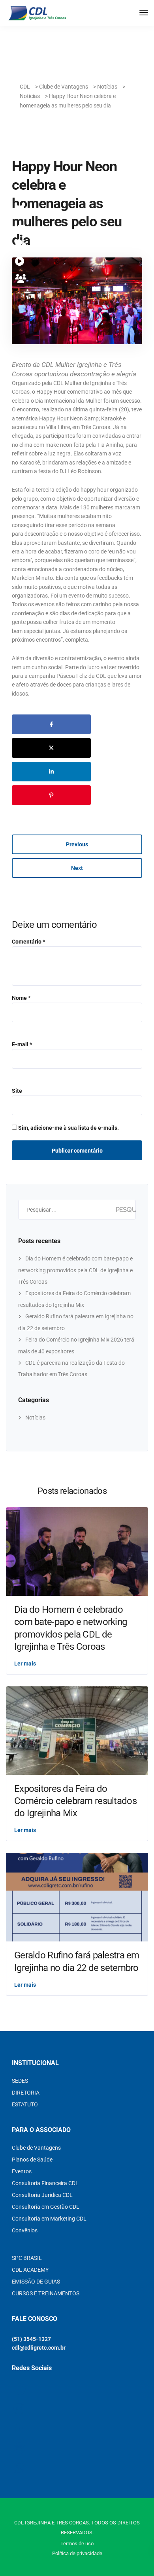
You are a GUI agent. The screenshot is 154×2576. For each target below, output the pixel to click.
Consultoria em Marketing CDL (49, 2219)
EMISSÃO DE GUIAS (36, 2282)
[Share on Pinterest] (51, 795)
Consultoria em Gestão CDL (46, 2207)
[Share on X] (51, 748)
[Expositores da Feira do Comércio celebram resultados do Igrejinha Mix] (77, 1730)
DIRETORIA (26, 2093)
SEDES (20, 2081)
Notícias (35, 1418)
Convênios (25, 2230)
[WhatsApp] (21, 244)
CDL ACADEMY (30, 2270)
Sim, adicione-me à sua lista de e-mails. (68, 1128)
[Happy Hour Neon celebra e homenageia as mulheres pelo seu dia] (77, 304)
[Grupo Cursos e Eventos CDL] (21, 279)
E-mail (22, 1044)
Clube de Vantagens (36, 2148)
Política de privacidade (77, 2553)
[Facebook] (21, 227)
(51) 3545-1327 (31, 2339)
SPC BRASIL (27, 2258)
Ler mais (25, 1664)
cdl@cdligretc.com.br (39, 2348)
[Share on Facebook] (51, 724)
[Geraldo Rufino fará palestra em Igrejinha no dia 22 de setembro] (77, 1897)
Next (77, 868)
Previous (77, 844)
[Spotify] (21, 262)
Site (17, 1091)
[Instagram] (21, 210)
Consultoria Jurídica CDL (42, 2195)
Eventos (22, 2171)
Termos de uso (77, 2544)
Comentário (28, 942)
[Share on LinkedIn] (51, 772)
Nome (21, 998)
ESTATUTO (25, 2104)
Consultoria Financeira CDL (45, 2183)
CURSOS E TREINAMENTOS (46, 2293)
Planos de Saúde (32, 2160)
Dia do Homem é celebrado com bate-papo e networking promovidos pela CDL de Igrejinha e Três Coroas (75, 1270)
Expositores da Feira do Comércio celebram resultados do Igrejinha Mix (75, 1801)
